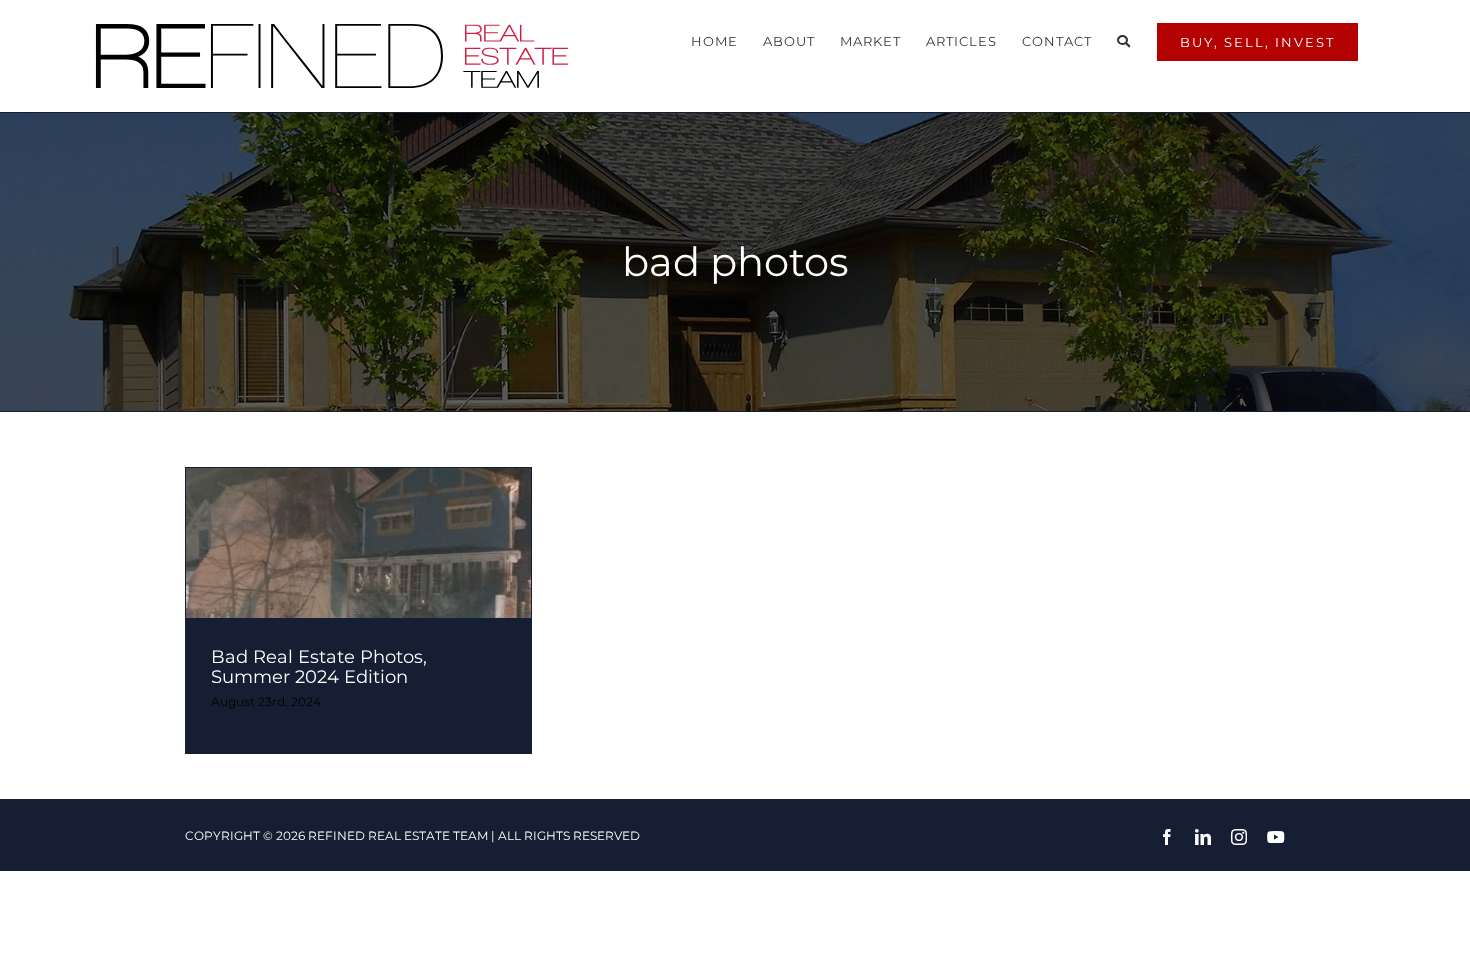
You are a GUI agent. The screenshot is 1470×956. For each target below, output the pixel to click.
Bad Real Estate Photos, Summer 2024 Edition (319, 667)
